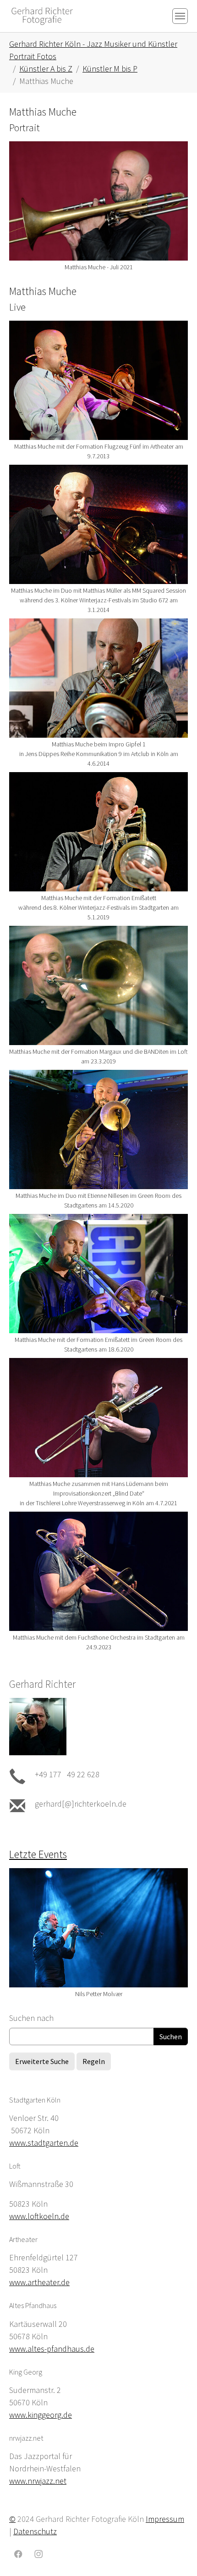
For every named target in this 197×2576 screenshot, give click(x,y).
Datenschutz (35, 2531)
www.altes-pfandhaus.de (52, 2349)
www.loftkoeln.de (39, 2216)
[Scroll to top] (175, 2554)
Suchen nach (31, 2018)
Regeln (94, 2061)
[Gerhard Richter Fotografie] (42, 16)
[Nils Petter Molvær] (98, 1928)
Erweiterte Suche (42, 2061)
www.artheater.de (39, 2282)
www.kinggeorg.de (41, 2415)
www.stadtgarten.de (44, 2143)
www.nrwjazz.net (38, 2481)
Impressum (165, 2519)
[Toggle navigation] (180, 16)
